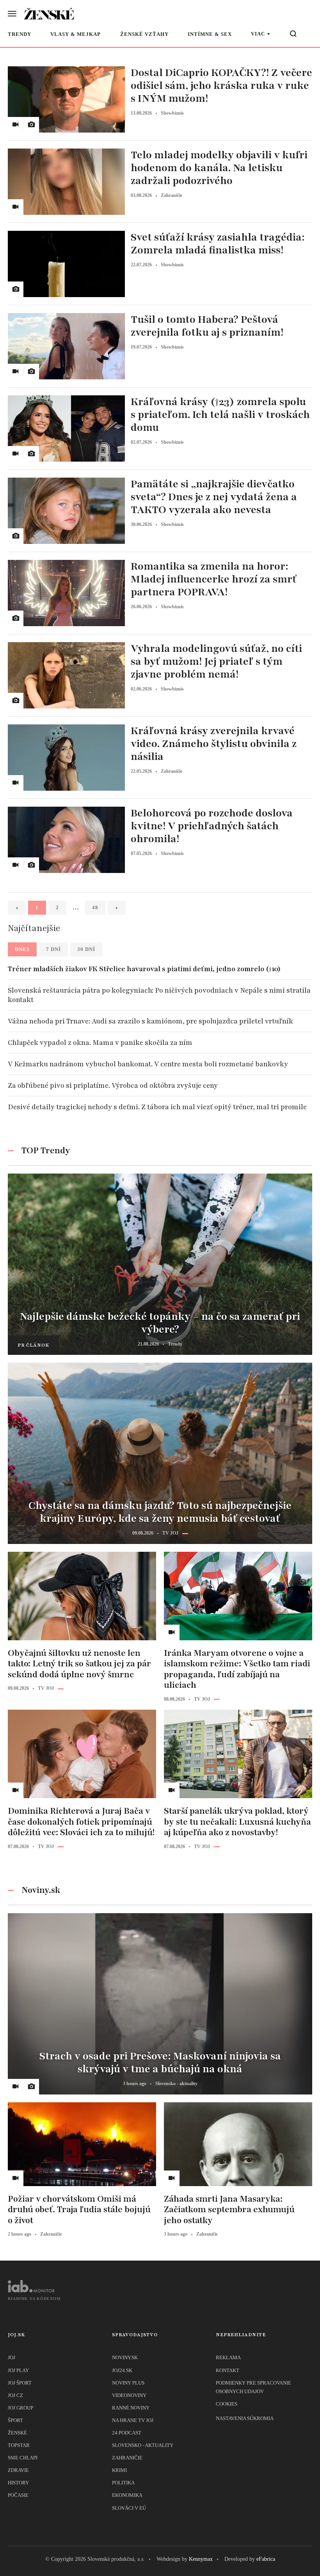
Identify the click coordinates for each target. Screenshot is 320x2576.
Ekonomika (127, 2495)
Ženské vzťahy (144, 34)
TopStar (19, 2445)
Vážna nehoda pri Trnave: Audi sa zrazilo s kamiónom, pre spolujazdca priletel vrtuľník (150, 1021)
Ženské (17, 2433)
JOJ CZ (15, 2395)
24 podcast (127, 2433)
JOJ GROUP (20, 2408)
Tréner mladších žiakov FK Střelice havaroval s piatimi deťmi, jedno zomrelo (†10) (144, 969)
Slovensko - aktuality (143, 2445)
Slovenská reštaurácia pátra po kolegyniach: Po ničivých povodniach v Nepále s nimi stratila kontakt (159, 995)
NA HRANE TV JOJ (133, 2420)
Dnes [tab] (22, 949)
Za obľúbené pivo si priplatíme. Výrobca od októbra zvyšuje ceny (113, 1085)
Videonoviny (129, 2395)
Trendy (20, 34)
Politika (123, 2483)
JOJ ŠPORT (20, 2383)
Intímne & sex (210, 34)
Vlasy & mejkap (76, 34)
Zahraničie (127, 2458)
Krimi (119, 2470)
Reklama (228, 2357)
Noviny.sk (125, 2357)
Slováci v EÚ (129, 2508)
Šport (15, 2420)
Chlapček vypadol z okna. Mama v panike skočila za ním (100, 1043)
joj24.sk (122, 2370)
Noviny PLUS (128, 2383)
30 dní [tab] (86, 949)
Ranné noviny (131, 2408)
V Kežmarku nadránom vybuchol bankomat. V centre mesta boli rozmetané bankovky (148, 1064)
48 (95, 907)
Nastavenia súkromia (245, 2418)
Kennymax (201, 2559)
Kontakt (228, 2370)
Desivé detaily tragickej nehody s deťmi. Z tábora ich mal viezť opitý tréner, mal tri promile (157, 1107)
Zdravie (18, 2470)
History (18, 2483)
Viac (258, 34)
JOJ (12, 2357)
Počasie (18, 2495)
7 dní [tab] (53, 949)
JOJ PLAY (18, 2370)
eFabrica (266, 2559)
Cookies (227, 2404)
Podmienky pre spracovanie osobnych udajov (253, 2387)
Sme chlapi (23, 2458)
